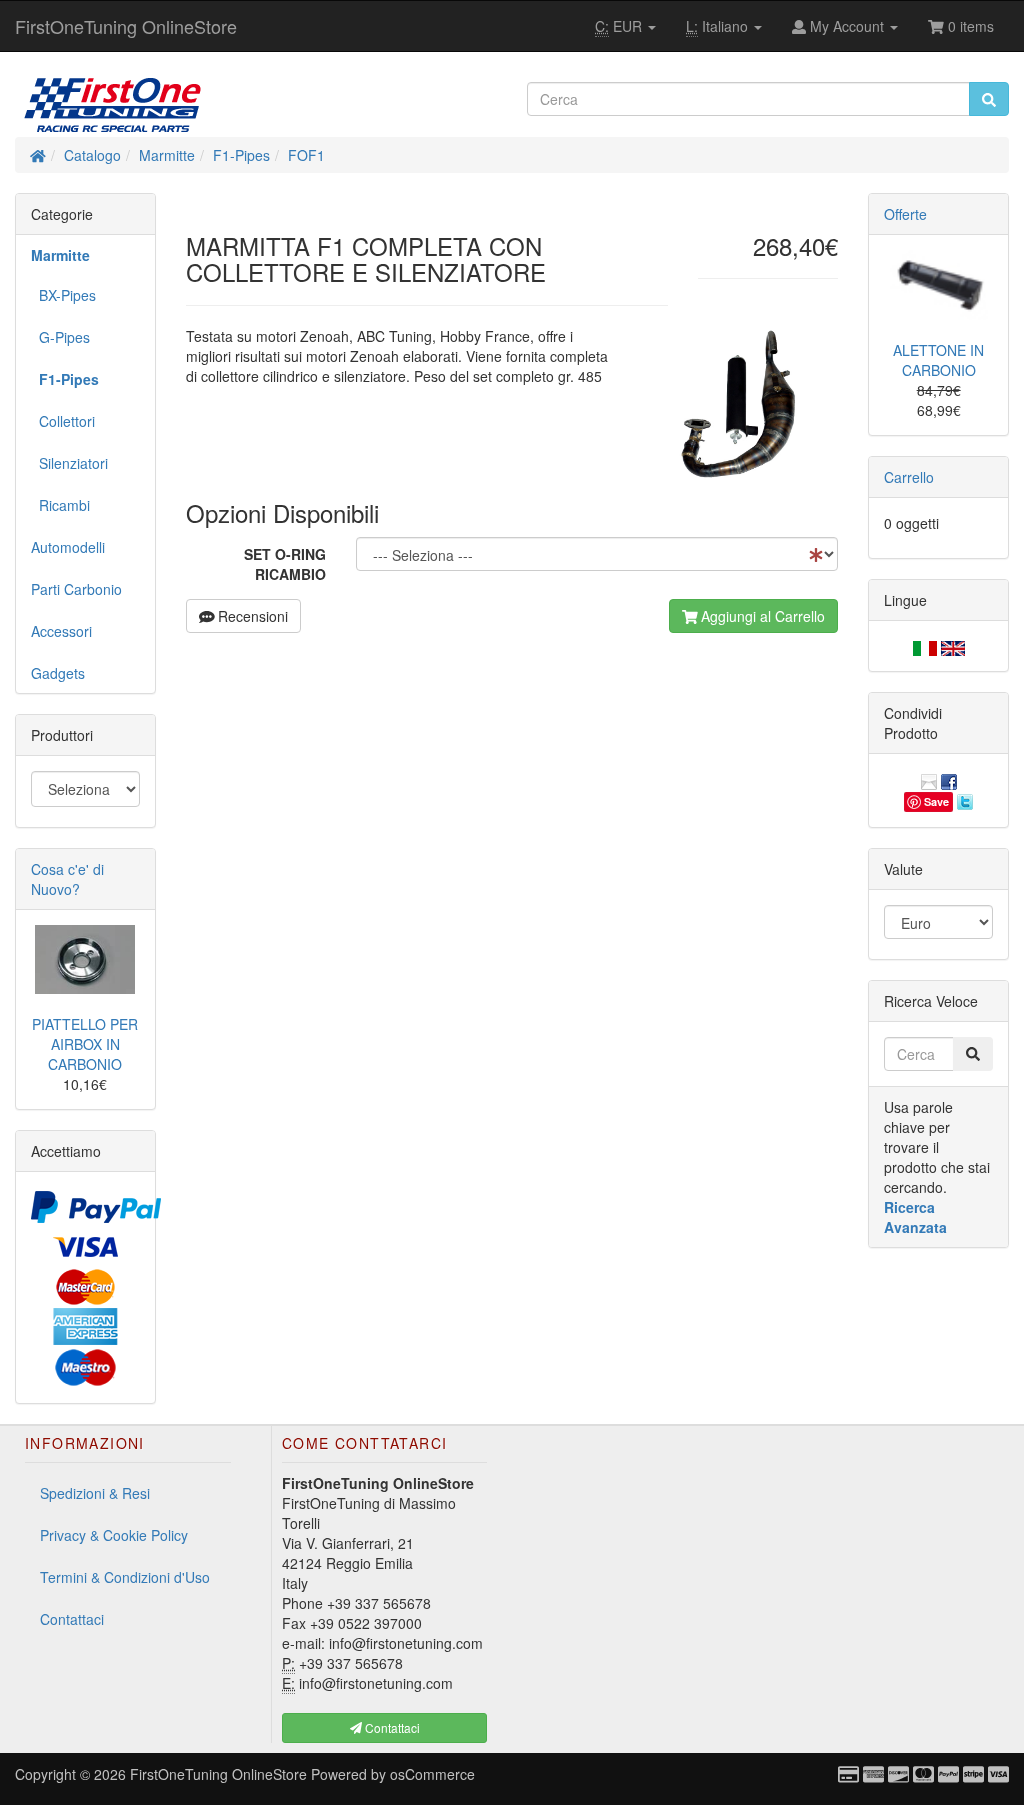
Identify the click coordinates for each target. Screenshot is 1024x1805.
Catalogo (92, 155)
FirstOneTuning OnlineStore (126, 26)
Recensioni (251, 616)
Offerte (905, 214)
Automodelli (68, 547)
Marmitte (167, 155)
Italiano (719, 26)
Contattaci (72, 1619)
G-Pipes (60, 337)
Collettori (63, 421)
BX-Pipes (63, 295)
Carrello (909, 477)
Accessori (61, 631)
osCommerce (432, 1774)
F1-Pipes (241, 155)
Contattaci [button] (391, 1727)
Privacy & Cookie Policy (114, 1535)
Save (936, 801)
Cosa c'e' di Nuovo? (67, 879)
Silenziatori (69, 463)
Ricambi (60, 505)
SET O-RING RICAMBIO (285, 564)
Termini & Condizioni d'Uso (125, 1577)
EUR (620, 26)
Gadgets (58, 673)
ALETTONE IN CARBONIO (938, 360)
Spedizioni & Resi (95, 1493)
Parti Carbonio (76, 589)
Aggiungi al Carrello (761, 616)
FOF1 (306, 155)
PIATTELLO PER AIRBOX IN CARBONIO (85, 1044)
